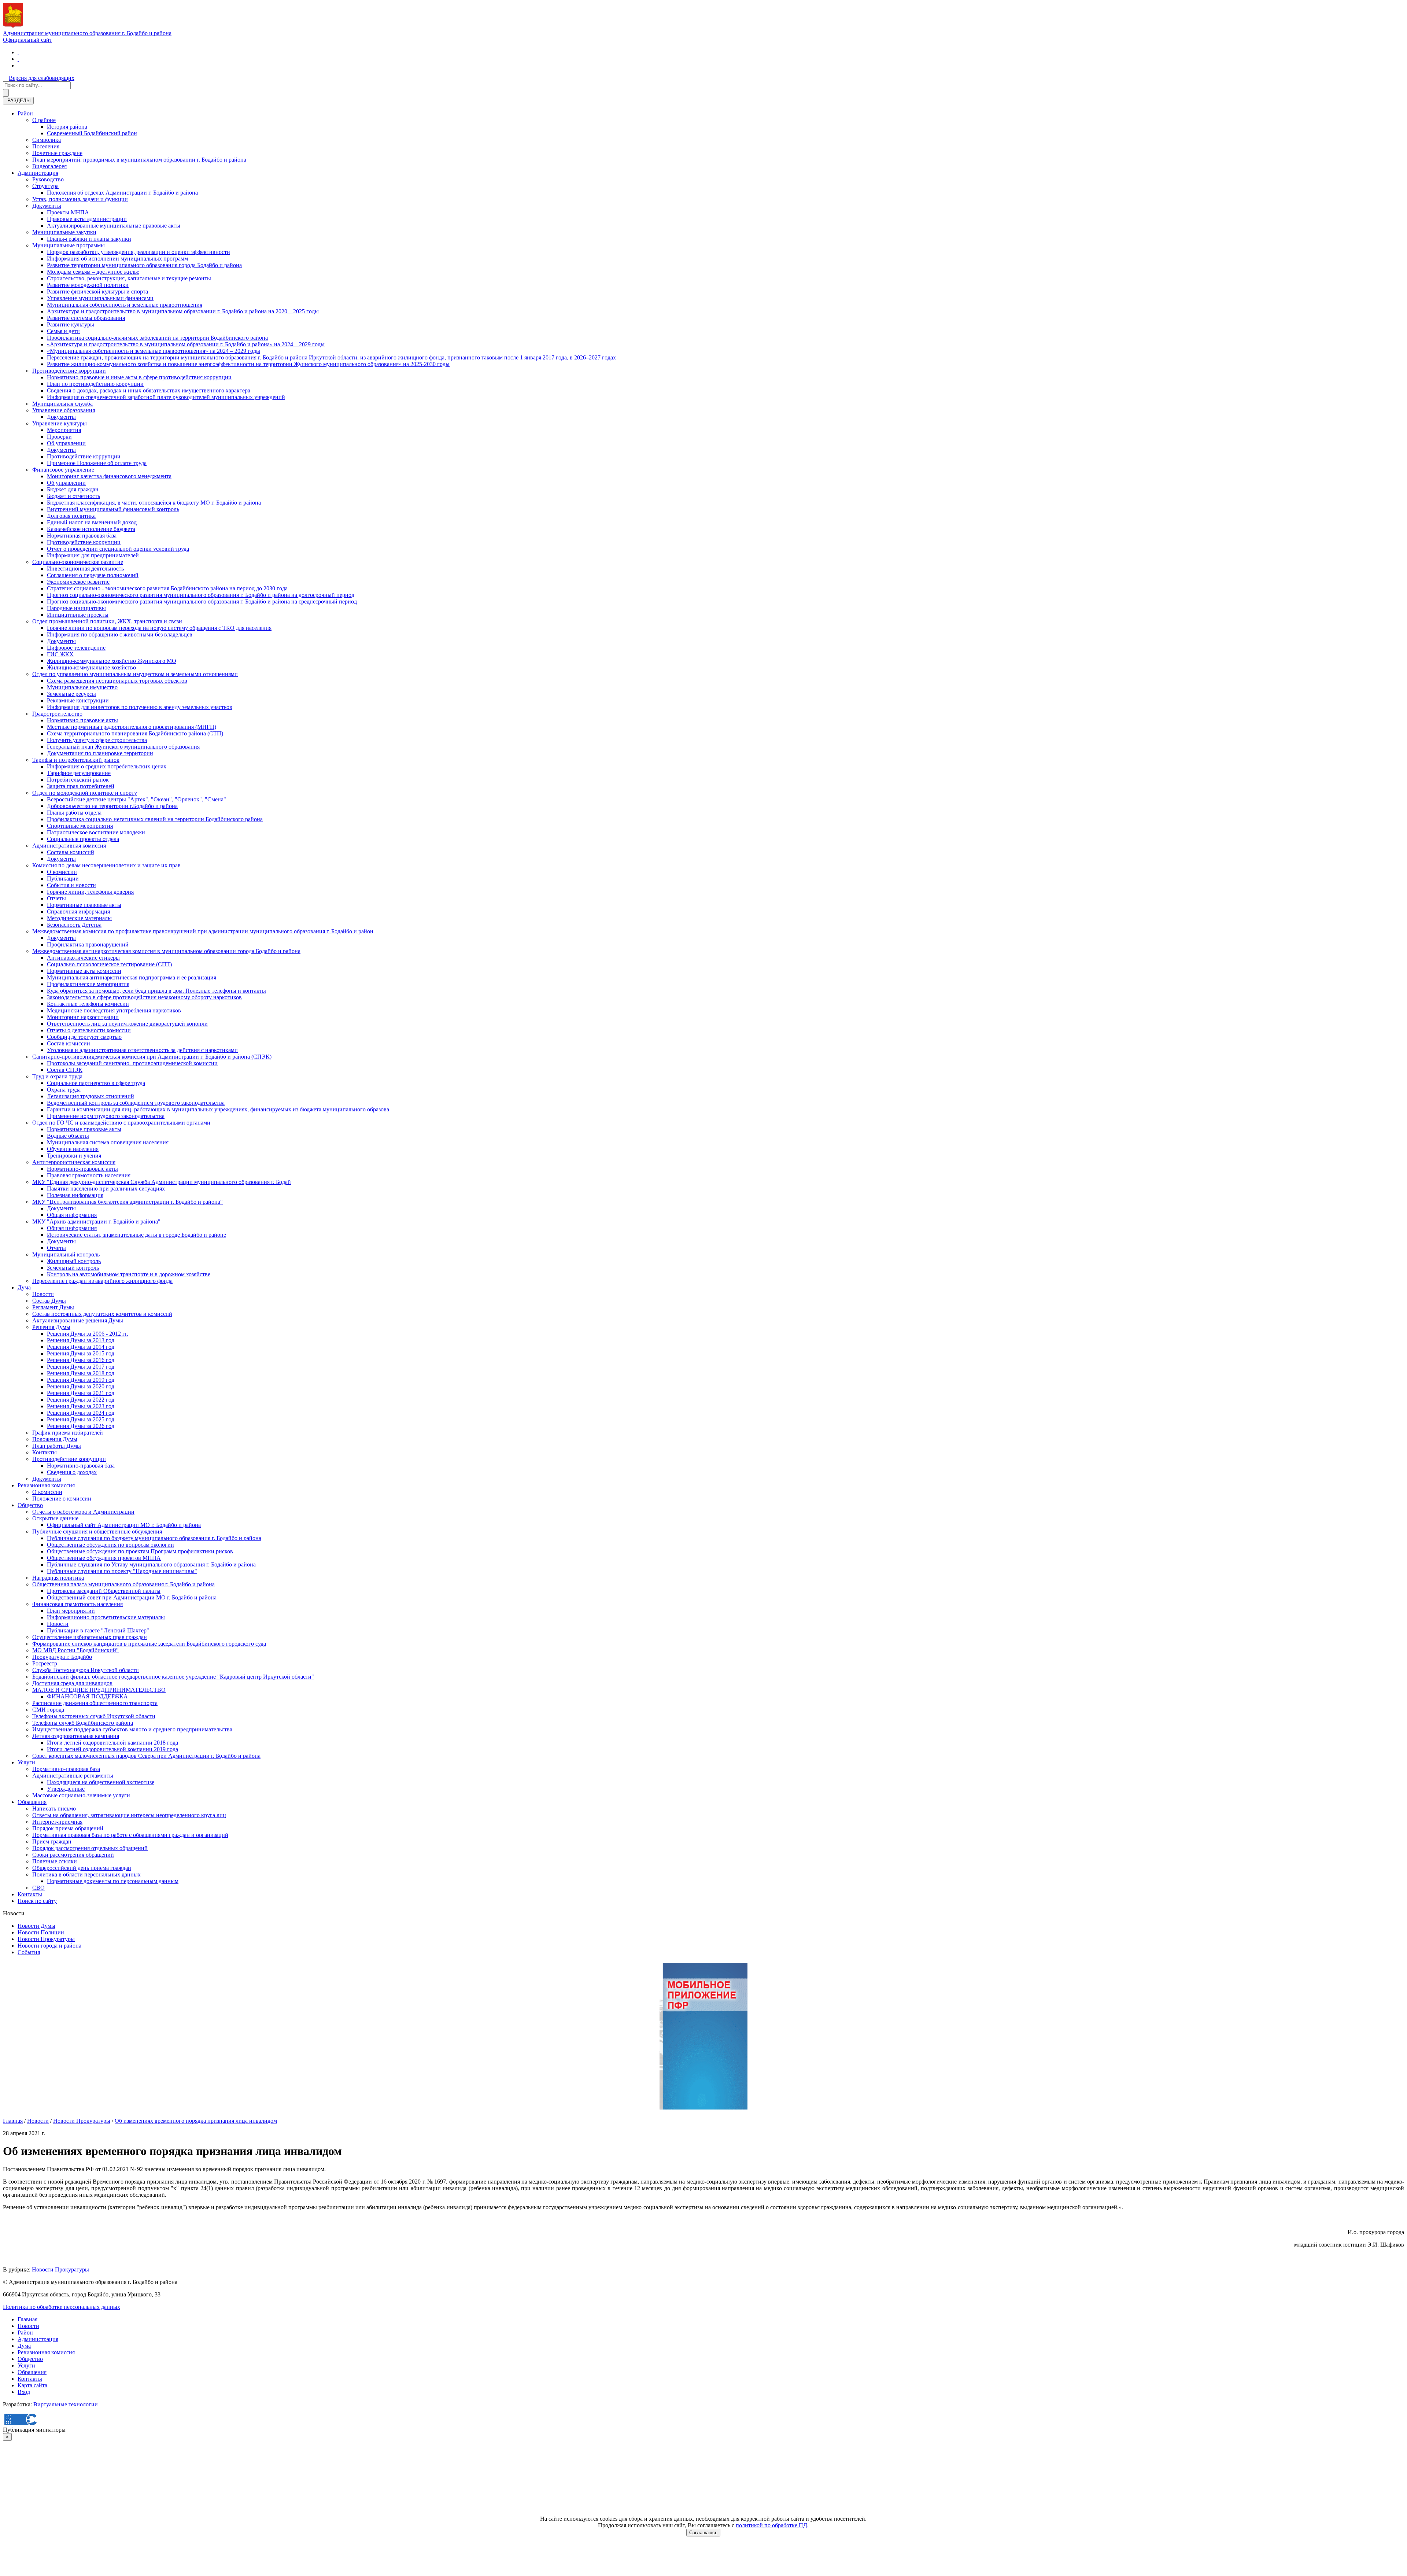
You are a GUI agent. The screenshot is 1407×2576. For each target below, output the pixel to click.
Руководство (48, 179)
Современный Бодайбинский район (92, 133)
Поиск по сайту (37, 1901)
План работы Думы (57, 1446)
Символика (47, 140)
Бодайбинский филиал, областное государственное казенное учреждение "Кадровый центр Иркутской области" (173, 1677)
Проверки (59, 437)
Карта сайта (32, 2385)
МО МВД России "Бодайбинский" (75, 1650)
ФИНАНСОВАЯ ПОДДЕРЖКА (87, 1696)
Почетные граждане (57, 153)
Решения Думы (51, 1327)
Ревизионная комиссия (46, 1485)
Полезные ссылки (55, 1861)
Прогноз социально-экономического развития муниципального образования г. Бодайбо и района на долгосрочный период (201, 595)
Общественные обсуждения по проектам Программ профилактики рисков (140, 1551)
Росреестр (45, 1663)
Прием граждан (52, 1841)
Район (25, 113)
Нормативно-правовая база (81, 1466)
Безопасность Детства (74, 925)
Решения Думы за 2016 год (81, 1360)
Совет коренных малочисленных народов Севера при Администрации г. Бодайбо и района (146, 1756)
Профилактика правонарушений (88, 944)
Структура (45, 186)
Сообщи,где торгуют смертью (84, 1037)
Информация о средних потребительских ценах (107, 766)
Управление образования (64, 410)
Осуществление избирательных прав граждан (90, 1637)
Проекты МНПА (68, 212)
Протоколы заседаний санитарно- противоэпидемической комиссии (132, 1063)
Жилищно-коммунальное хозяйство (91, 667)
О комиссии (62, 872)
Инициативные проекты (78, 615)
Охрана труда (64, 1090)
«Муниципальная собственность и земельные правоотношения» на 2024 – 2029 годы (154, 351)
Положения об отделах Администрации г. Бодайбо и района (122, 193)
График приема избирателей (68, 1433)
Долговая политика (71, 516)
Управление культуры (60, 423)
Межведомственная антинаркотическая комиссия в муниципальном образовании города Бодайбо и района (166, 951)
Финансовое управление (63, 470)
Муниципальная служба (62, 404)
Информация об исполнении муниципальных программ (117, 259)
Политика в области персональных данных (86, 1874)
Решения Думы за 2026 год (81, 1426)
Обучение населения (73, 1149)
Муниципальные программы (69, 245)
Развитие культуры (71, 324)
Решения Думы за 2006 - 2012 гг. (88, 1334)
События (29, 1952)
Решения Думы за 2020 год (81, 1386)
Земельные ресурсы (71, 694)
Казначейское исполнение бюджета (91, 529)
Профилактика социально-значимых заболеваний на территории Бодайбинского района (157, 338)
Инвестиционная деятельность (85, 569)
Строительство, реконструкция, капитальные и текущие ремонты (129, 278)
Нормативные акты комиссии (84, 971)
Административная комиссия (69, 846)
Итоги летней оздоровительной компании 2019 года (112, 1749)
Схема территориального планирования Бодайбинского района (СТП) (135, 733)
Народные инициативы (76, 608)
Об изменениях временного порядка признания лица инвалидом (196, 2121)
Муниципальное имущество (82, 687)
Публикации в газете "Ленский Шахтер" (98, 1630)
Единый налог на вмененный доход (92, 522)
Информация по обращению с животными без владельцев (120, 634)
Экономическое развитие (78, 582)
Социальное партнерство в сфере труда (96, 1083)
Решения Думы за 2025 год (81, 1419)
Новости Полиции (41, 1932)
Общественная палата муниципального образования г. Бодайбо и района (123, 1584)
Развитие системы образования (86, 318)
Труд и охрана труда (57, 1076)
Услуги (26, 1762)
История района (67, 127)
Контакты (45, 1452)
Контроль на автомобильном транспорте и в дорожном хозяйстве (129, 1274)
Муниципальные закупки (64, 232)
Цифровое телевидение (76, 648)
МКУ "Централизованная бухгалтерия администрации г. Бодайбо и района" (128, 1202)
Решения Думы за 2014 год (81, 1347)
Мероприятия (64, 430)
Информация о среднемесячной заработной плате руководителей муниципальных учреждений (166, 397)
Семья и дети (63, 331)
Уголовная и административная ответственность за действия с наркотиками (142, 1050)
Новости (43, 1294)
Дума (24, 1287)
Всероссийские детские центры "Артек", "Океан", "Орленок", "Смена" (136, 799)
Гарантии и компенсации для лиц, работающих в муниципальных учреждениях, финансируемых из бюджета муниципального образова (218, 1109)
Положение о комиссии (62, 1499)
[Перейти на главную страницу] (18, 52)
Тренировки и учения (74, 1156)
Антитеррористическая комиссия (74, 1162)
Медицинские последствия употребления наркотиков (114, 1010)
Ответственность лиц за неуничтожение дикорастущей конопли (127, 1024)
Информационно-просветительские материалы (106, 1617)
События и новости (71, 885)
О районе (44, 120)
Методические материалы (79, 918)
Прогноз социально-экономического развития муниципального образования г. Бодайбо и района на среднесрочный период (202, 601)
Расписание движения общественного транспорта (95, 1703)
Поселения (46, 146)
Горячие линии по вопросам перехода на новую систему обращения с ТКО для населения (159, 628)
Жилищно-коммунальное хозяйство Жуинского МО (112, 661)
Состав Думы (49, 1301)
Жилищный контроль (74, 1261)
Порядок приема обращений (68, 1828)
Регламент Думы (53, 1307)
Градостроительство (57, 714)
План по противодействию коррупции (95, 384)
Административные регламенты (73, 1776)
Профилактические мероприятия (88, 984)
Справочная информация (78, 911)
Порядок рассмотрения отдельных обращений (90, 1848)
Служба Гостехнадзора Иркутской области (86, 1670)
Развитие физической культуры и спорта (97, 291)
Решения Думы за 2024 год (81, 1413)
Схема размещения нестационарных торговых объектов (117, 681)
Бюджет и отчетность (73, 496)
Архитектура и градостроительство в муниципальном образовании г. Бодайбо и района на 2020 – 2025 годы (183, 311)
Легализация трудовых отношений (91, 1096)
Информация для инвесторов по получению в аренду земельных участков (140, 707)
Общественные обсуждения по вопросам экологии (110, 1545)
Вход (24, 2392)
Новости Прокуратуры (46, 1939)
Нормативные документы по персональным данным (113, 1881)
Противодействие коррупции (69, 371)
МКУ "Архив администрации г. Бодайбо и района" (96, 1221)
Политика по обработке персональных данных (62, 2307)
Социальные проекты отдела (83, 839)
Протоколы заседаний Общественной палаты (104, 1591)
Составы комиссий (71, 852)
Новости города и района (49, 1946)
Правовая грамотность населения (89, 1175)
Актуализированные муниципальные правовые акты (114, 226)
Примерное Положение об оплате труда (97, 463)
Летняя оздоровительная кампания (76, 1736)
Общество (30, 1505)
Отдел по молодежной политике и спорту (85, 793)
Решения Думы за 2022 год (81, 1400)
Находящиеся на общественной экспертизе (101, 1782)
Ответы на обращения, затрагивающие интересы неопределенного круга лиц (129, 1815)
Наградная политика (58, 1578)
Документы (47, 206)
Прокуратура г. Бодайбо (62, 1657)
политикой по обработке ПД (771, 2525)
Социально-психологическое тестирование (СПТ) (109, 964)
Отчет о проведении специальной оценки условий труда (118, 549)
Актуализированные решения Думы (78, 1320)
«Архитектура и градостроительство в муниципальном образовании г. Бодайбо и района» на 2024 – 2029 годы (186, 344)
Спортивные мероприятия (80, 826)
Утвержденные (66, 1789)
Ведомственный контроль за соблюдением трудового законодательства (136, 1103)
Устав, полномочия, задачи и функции (80, 199)
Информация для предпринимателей (93, 555)
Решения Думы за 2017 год (81, 1367)
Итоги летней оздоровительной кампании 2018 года (112, 1743)
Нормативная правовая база (82, 536)
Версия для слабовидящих (42, 78)
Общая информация (72, 1215)
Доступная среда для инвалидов (72, 1683)
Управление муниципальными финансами (100, 298)
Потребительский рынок (78, 780)
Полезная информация (75, 1195)
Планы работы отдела (74, 813)
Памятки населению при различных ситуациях (106, 1189)
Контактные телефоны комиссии (88, 1004)
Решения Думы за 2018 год (81, 1373)
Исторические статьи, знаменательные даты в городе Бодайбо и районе (136, 1235)
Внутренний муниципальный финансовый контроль (113, 509)
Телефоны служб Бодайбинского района (83, 1723)
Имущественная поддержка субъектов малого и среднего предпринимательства (132, 1729)
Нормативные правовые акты (84, 905)
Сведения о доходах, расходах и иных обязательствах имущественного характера (149, 390)
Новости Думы (36, 1926)
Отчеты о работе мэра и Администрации (83, 1512)
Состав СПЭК (65, 1070)
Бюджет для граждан (73, 489)
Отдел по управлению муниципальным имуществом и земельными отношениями (135, 674)
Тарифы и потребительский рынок (76, 760)
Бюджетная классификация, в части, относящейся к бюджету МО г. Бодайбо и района (154, 503)
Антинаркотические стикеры (83, 958)
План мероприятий (71, 1611)
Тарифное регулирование (79, 773)
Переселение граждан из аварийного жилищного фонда (102, 1281)
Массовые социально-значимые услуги (81, 1795)
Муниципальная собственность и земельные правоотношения (125, 305)
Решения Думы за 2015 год (81, 1353)
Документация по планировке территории (100, 753)
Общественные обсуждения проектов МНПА (104, 1558)
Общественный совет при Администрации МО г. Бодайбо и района (132, 1597)
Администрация (38, 173)
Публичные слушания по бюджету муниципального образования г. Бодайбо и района (154, 1538)
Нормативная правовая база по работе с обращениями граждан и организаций (130, 1835)
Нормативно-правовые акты (82, 720)
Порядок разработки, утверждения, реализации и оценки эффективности (139, 252)
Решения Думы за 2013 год (81, 1340)
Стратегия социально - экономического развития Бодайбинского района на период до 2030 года (167, 588)
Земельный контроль (73, 1268)
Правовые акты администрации (87, 219)
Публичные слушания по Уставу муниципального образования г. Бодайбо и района (151, 1564)
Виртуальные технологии (66, 2404)
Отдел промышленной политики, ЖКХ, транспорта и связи (107, 621)
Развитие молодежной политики (88, 285)
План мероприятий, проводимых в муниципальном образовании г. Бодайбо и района (139, 160)
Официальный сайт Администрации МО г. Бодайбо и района (124, 1525)
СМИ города (48, 1710)
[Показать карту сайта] (18, 65)
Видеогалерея (49, 166)
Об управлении (66, 443)
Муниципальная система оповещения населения (108, 1142)
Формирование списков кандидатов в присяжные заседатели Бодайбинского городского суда (149, 1644)
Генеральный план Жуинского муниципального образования (123, 747)
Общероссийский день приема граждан (82, 1868)
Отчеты (56, 898)
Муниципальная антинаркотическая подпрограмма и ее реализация (132, 977)
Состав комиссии (69, 1043)
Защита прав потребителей (81, 786)
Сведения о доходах (72, 1472)
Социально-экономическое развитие (78, 562)
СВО (38, 1888)
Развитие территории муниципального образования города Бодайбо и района (144, 265)
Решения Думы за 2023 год (81, 1406)
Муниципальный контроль (66, 1254)
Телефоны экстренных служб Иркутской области (94, 1716)
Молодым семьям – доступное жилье (93, 272)
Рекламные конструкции (78, 700)
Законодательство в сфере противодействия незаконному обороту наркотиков (144, 997)
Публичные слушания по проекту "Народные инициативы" (122, 1571)
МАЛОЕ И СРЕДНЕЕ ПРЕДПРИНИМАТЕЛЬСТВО (99, 1690)
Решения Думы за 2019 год (81, 1380)
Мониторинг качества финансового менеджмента (109, 476)
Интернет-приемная (57, 1822)
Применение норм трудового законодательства (106, 1116)
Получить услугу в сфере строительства (97, 740)
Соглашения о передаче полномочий (93, 575)
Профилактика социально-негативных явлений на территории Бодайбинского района (155, 819)
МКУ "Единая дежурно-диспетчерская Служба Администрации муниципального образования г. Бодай (162, 1182)
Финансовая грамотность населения (77, 1604)
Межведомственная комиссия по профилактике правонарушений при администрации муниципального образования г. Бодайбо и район (203, 931)
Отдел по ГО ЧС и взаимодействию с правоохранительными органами (121, 1123)
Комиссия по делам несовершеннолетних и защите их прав (106, 865)
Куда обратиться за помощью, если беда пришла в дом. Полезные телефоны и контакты (156, 991)
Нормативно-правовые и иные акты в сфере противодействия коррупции (139, 377)
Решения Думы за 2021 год (81, 1393)
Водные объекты (68, 1136)
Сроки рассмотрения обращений (73, 1855)
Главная (13, 2121)
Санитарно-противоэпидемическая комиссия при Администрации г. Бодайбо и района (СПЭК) (152, 1057)
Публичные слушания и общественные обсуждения (97, 1531)
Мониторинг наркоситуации (83, 1017)
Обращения (32, 1802)
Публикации (63, 879)
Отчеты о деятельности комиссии (89, 1030)
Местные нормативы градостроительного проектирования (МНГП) (132, 727)
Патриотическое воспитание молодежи (96, 832)
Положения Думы (55, 1439)
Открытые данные (55, 1518)
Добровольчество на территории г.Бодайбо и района (112, 806)
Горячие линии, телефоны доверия (90, 892)
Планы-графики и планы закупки (89, 239)
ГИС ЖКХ (60, 654)
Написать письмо (54, 1809)
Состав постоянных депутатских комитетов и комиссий (102, 1314)
